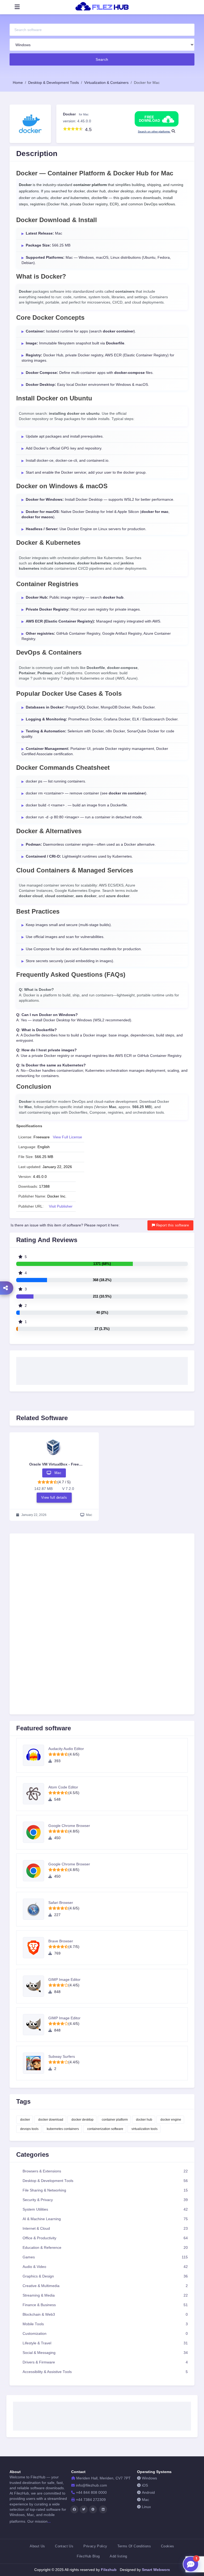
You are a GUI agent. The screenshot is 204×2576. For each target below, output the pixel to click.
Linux (146, 2507)
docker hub (144, 2120)
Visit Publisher (61, 1206)
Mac (145, 2500)
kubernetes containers (63, 2129)
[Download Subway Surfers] (36, 2063)
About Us (37, 2546)
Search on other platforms (154, 131)
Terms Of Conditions (134, 2546)
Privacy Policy (95, 2546)
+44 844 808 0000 (91, 2493)
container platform (115, 2120)
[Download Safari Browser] (36, 1909)
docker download (51, 2120)
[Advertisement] (102, 1369)
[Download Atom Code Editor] (36, 1794)
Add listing (118, 2556)
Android (148, 2493)
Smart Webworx (155, 2570)
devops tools (29, 2129)
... (49, 2521)
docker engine (171, 2120)
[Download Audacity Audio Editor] (36, 1755)
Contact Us (64, 2546)
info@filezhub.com (92, 2485)
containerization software (105, 2129)
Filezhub (108, 2570)
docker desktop (82, 2120)
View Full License (67, 1137)
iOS (145, 2485)
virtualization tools (144, 2129)
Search (102, 59)
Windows (149, 2478)
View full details (54, 1497)
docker (25, 2120)
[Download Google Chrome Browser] (36, 1832)
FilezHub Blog (88, 2556)
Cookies (168, 2546)
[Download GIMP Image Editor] (36, 1986)
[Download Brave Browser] (36, 1948)
